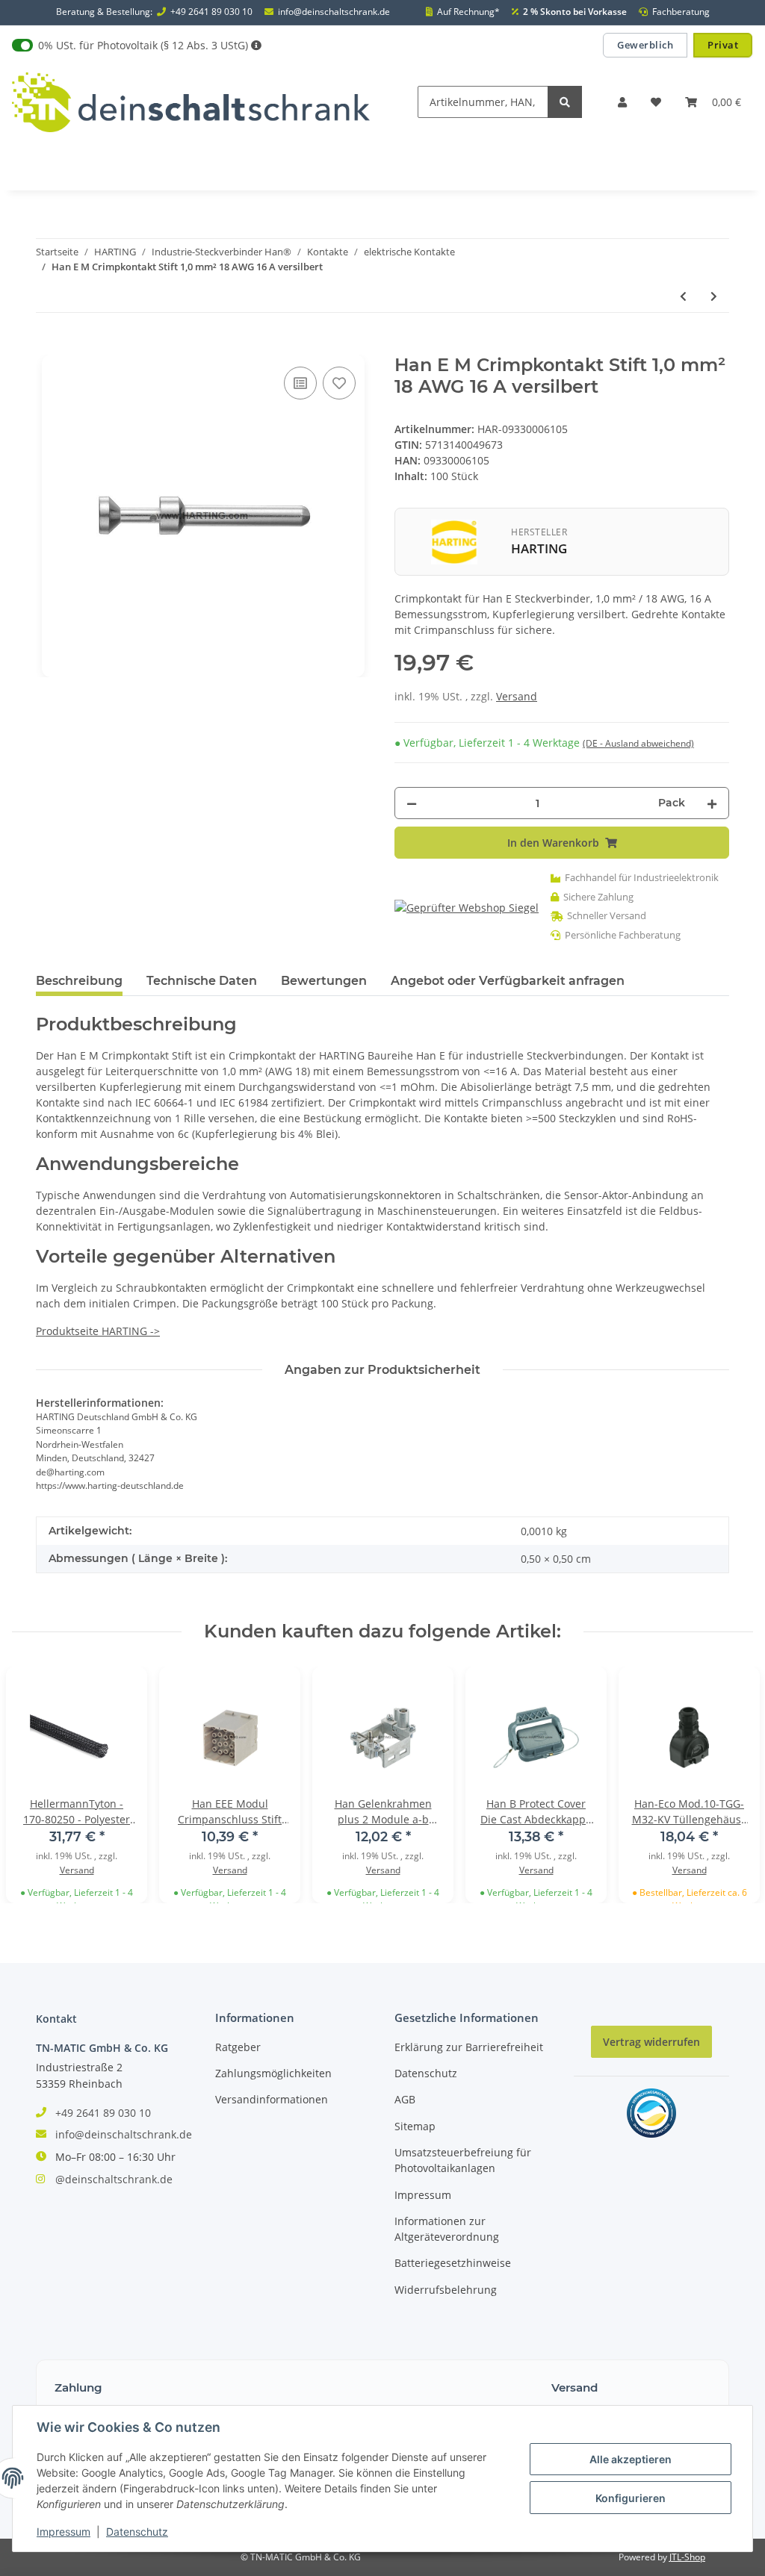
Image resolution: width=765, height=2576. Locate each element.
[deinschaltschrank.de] (191, 102)
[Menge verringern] (412, 803)
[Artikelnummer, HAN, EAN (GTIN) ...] (565, 102)
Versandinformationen (272, 2099)
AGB (405, 2099)
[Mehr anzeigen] (256, 45)
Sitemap (415, 2126)
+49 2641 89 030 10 (211, 12)
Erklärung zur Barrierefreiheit (469, 2047)
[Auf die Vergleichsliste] (300, 383)
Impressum (423, 2195)
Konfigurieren (631, 2498)
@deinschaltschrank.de (114, 2179)
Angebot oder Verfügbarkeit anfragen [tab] (508, 981)
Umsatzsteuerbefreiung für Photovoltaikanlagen (463, 2160)
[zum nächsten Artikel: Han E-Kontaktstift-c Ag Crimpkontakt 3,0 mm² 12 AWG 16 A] (714, 296)
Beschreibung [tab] (79, 981)
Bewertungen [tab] (324, 981)
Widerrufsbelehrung (446, 2290)
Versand (517, 696)
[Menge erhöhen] (712, 803)
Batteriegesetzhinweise (453, 2263)
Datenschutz (426, 2073)
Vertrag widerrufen (651, 2042)
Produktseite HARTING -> (98, 1331)
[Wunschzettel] (656, 102)
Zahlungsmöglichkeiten (273, 2073)
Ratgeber (238, 2047)
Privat (723, 45)
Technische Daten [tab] (202, 981)
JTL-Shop (687, 2557)
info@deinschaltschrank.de (334, 12)
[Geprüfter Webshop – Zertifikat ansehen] (467, 907)
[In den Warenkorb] (48, 346)
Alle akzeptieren (631, 2459)
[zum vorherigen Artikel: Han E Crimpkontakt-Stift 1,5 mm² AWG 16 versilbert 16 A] (683, 296)
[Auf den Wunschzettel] (339, 383)
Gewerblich (645, 45)
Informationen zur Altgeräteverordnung (447, 2229)
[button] (622, 102)
